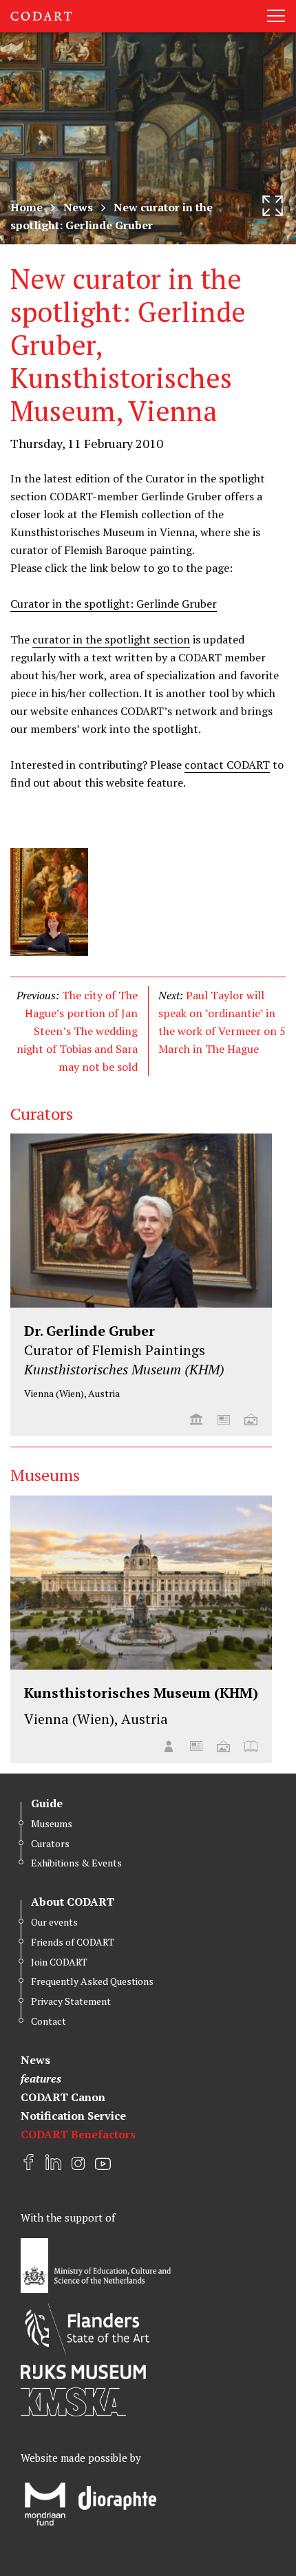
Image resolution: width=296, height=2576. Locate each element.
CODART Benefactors (78, 2134)
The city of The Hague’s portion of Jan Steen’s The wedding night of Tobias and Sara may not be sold (77, 1031)
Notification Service (73, 2116)
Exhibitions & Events (76, 1863)
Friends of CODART (73, 1942)
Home (27, 207)
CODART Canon (63, 2097)
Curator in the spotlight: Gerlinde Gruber (114, 604)
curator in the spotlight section (111, 639)
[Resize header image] (273, 206)
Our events (54, 1922)
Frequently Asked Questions (92, 1981)
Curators (50, 1843)
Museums (52, 1823)
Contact (49, 2021)
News (78, 207)
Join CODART (59, 1962)
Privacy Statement (71, 2001)
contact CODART (227, 765)
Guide (47, 1803)
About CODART (73, 1902)
